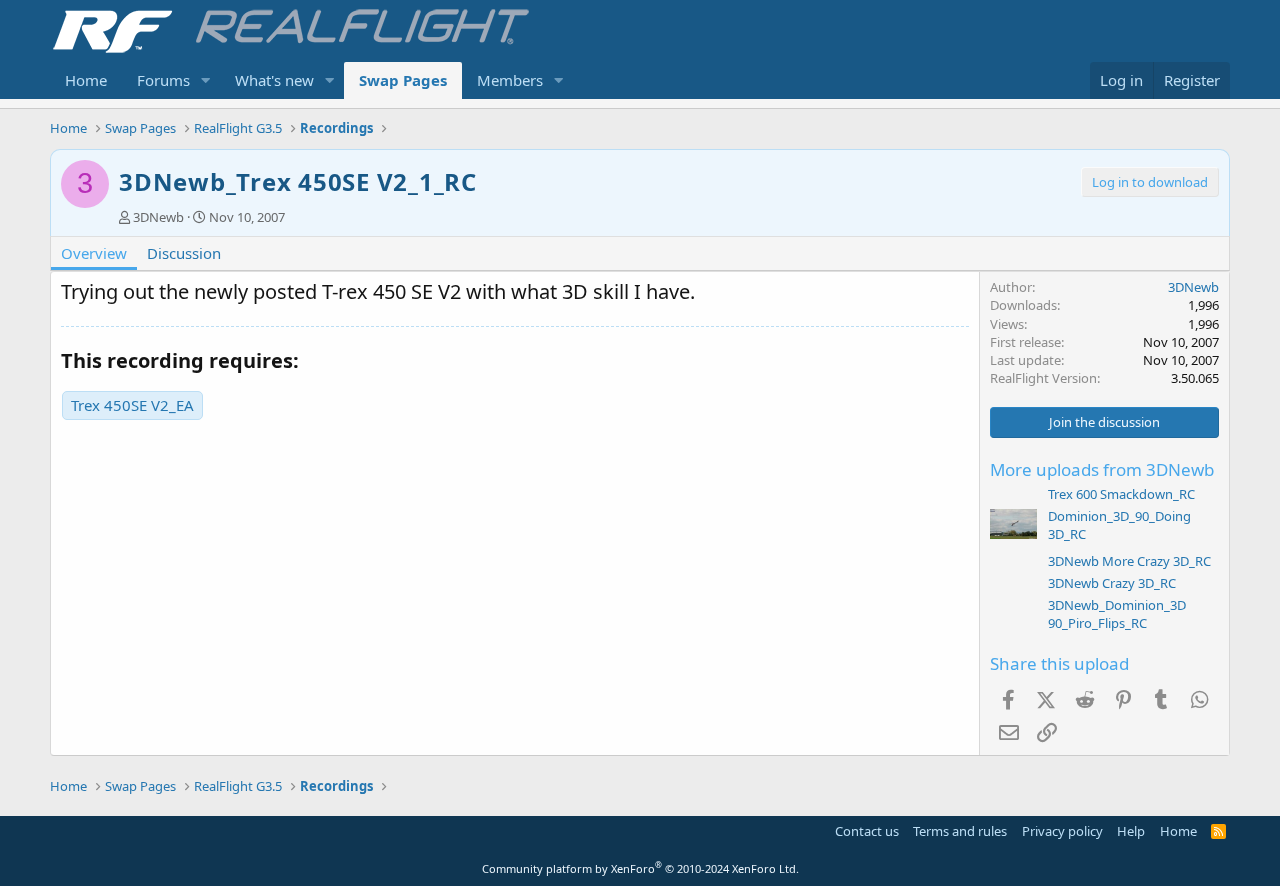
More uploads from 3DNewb (1102, 469)
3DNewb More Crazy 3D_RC (1129, 561)
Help (1131, 831)
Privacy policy (1062, 831)
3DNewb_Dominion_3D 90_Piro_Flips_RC (1117, 614)
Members (510, 80)
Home (86, 80)
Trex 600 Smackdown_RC (1121, 494)
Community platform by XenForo (640, 868)
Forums (163, 80)
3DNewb (158, 217)
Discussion (184, 253)
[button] (206, 80)
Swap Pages (403, 80)
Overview (94, 253)
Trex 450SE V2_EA (132, 405)
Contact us (867, 831)
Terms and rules (960, 831)
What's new (274, 80)
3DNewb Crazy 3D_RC (1112, 583)
